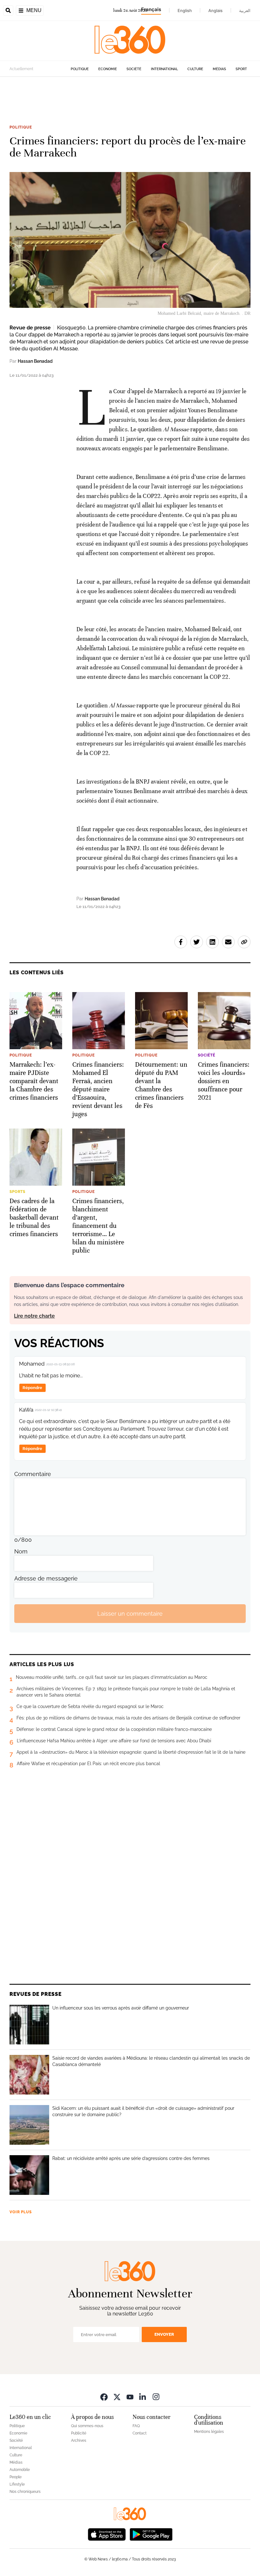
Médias (219, 69)
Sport (241, 69)
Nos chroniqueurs (25, 2492)
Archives (79, 2440)
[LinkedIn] (143, 2397)
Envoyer (164, 2334)
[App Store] (107, 2534)
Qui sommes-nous (87, 2426)
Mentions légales (209, 2432)
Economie (108, 69)
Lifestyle (17, 2484)
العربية (245, 10)
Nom (21, 1551)
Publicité (79, 2433)
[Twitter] (117, 2397)
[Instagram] (156, 2397)
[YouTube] (130, 2397)
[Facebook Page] (104, 2397)
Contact (140, 2433)
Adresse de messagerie (46, 1578)
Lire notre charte (34, 1316)
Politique (80, 69)
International (164, 69)
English (185, 10)
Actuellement (21, 69)
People (16, 2477)
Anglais (215, 10)
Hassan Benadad (35, 361)
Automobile (20, 2470)
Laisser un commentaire (130, 1614)
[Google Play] (151, 2534)
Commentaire (33, 1474)
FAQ (136, 2426)
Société (134, 69)
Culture (195, 69)
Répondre (32, 1388)
